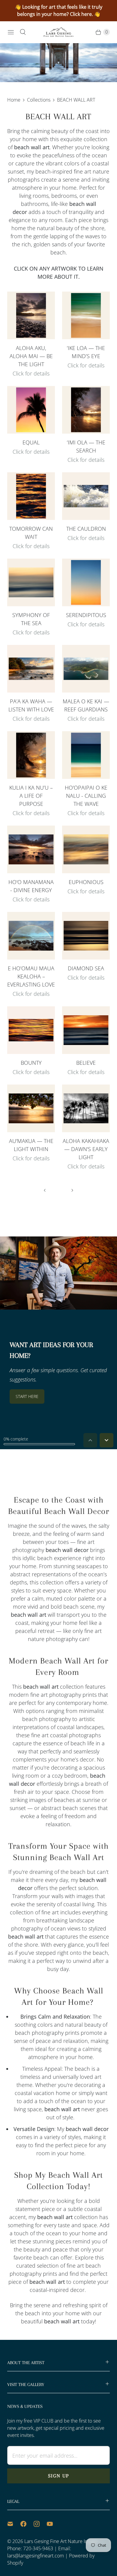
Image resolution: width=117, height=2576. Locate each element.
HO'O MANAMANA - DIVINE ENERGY (31, 886)
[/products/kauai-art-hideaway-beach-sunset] (31, 755)
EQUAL (31, 442)
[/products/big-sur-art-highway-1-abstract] (31, 582)
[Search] (23, 32)
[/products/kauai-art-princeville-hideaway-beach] (86, 410)
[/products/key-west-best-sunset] (31, 410)
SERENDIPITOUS (86, 615)
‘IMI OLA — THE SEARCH (86, 446)
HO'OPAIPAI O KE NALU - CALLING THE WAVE (86, 796)
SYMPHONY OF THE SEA (31, 619)
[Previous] (45, 1190)
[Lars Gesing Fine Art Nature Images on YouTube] (53, 2524)
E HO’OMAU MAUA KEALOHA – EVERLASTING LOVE (31, 976)
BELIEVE (86, 1063)
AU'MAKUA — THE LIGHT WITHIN (31, 1145)
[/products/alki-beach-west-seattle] (31, 496)
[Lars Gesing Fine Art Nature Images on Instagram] (40, 2524)
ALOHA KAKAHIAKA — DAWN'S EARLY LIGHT (86, 1149)
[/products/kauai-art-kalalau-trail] (86, 755)
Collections (39, 100)
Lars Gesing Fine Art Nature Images (61, 2541)
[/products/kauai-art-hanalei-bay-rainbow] (31, 936)
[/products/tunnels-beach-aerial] (86, 669)
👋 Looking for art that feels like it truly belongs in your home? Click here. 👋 (59, 10)
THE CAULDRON (86, 529)
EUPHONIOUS (86, 882)
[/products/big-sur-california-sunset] (86, 1030)
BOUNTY (31, 1063)
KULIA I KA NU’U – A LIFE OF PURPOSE (31, 796)
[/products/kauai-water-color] (86, 315)
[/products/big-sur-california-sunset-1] (86, 582)
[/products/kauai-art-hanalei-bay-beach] (31, 1108)
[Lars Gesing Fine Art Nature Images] (58, 32)
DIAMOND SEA (86, 968)
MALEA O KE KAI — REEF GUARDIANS (86, 705)
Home (14, 100)
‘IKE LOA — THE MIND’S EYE (86, 352)
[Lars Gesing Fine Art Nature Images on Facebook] (27, 2524)
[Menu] (11, 32)
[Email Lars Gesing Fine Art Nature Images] (14, 2524)
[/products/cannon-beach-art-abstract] (86, 936)
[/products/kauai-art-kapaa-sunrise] (86, 1108)
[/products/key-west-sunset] (31, 1030)
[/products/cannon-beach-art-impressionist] (86, 849)
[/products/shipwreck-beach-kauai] (31, 315)
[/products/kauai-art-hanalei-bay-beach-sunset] (31, 669)
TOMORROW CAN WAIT (31, 533)
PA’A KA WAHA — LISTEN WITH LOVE (31, 705)
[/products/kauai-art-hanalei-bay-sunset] (31, 849)
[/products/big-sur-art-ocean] (86, 496)
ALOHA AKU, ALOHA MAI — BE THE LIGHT (31, 356)
